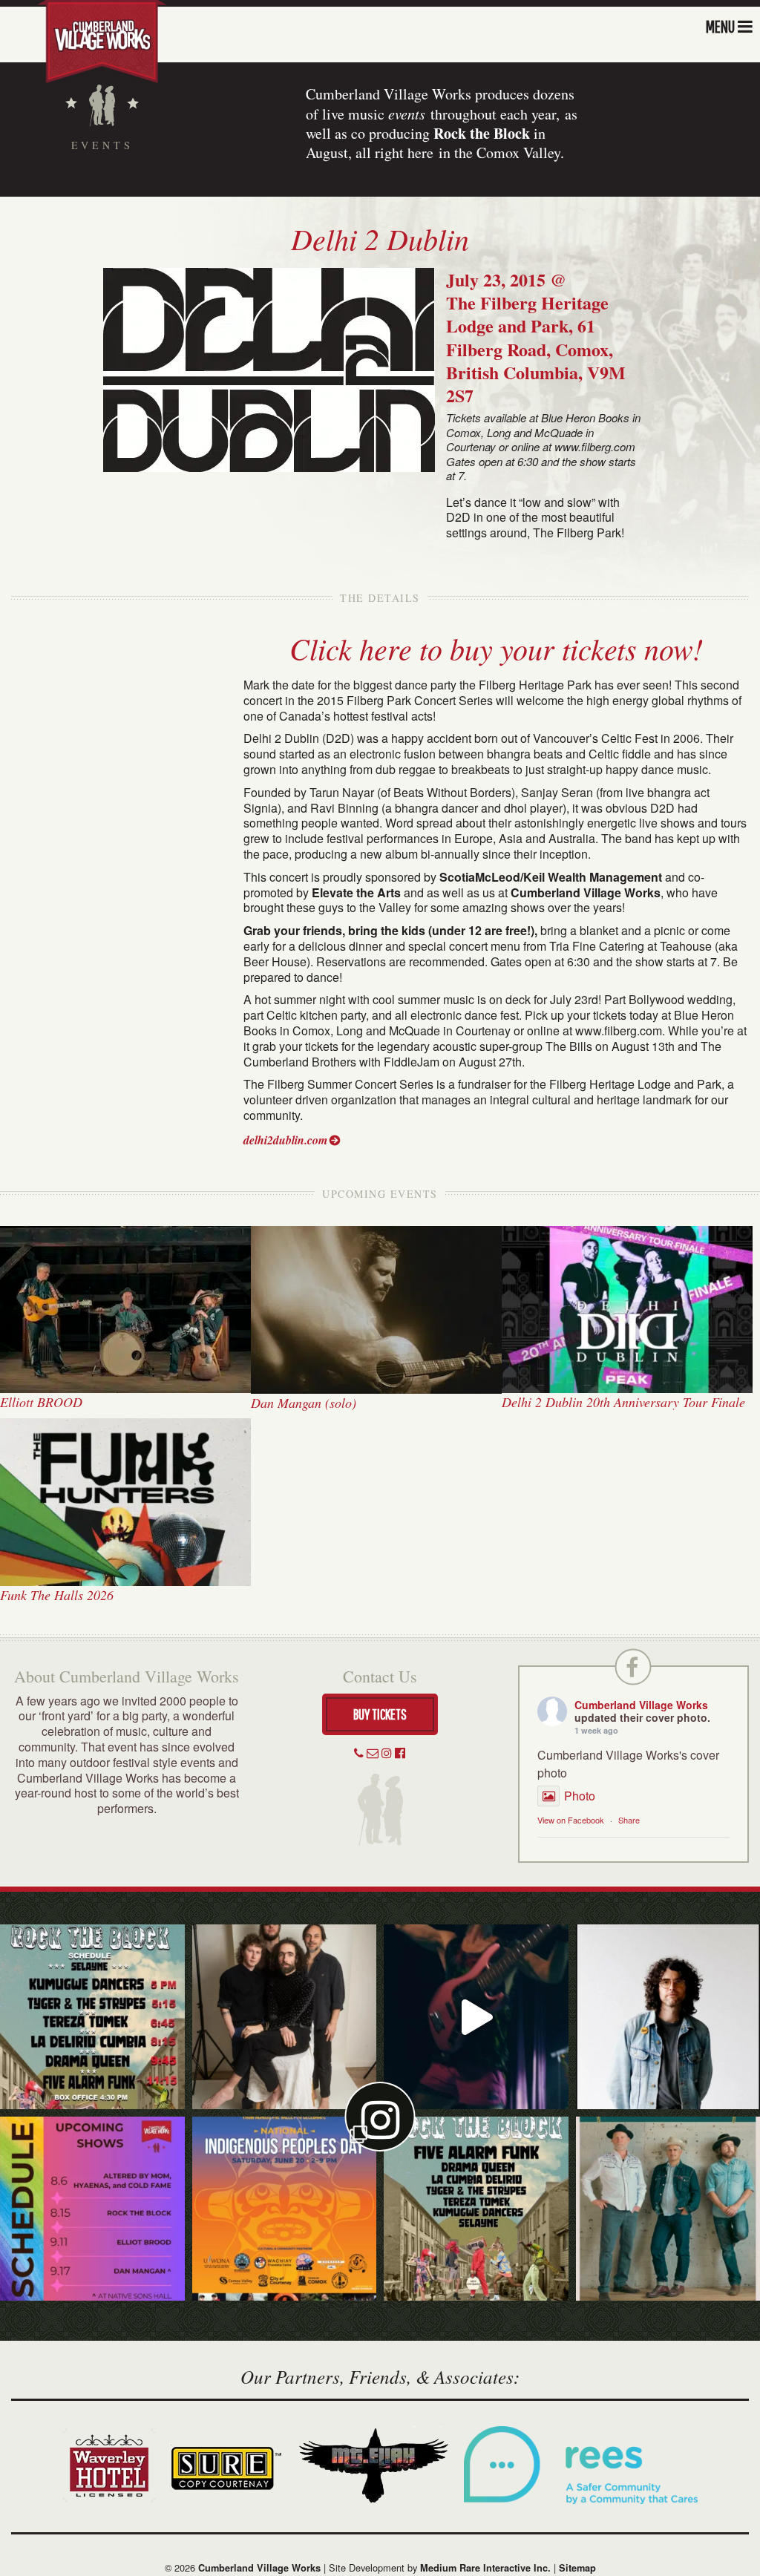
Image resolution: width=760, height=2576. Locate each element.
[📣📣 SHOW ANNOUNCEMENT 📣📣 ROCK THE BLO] (476, 2209)
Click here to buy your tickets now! (496, 648)
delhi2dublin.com (285, 1140)
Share (629, 1820)
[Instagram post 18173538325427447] (92, 2017)
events (407, 114)
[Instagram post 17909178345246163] (285, 2209)
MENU (720, 26)
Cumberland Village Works (641, 1705)
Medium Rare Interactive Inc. (485, 2568)
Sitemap (577, 2568)
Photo (580, 1796)
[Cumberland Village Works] (102, 40)
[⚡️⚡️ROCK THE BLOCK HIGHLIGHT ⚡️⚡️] (285, 2017)
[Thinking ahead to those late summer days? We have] (92, 2209)
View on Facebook (571, 1820)
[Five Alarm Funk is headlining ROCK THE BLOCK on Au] (476, 2017)
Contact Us (380, 1676)
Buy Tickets (380, 1714)
